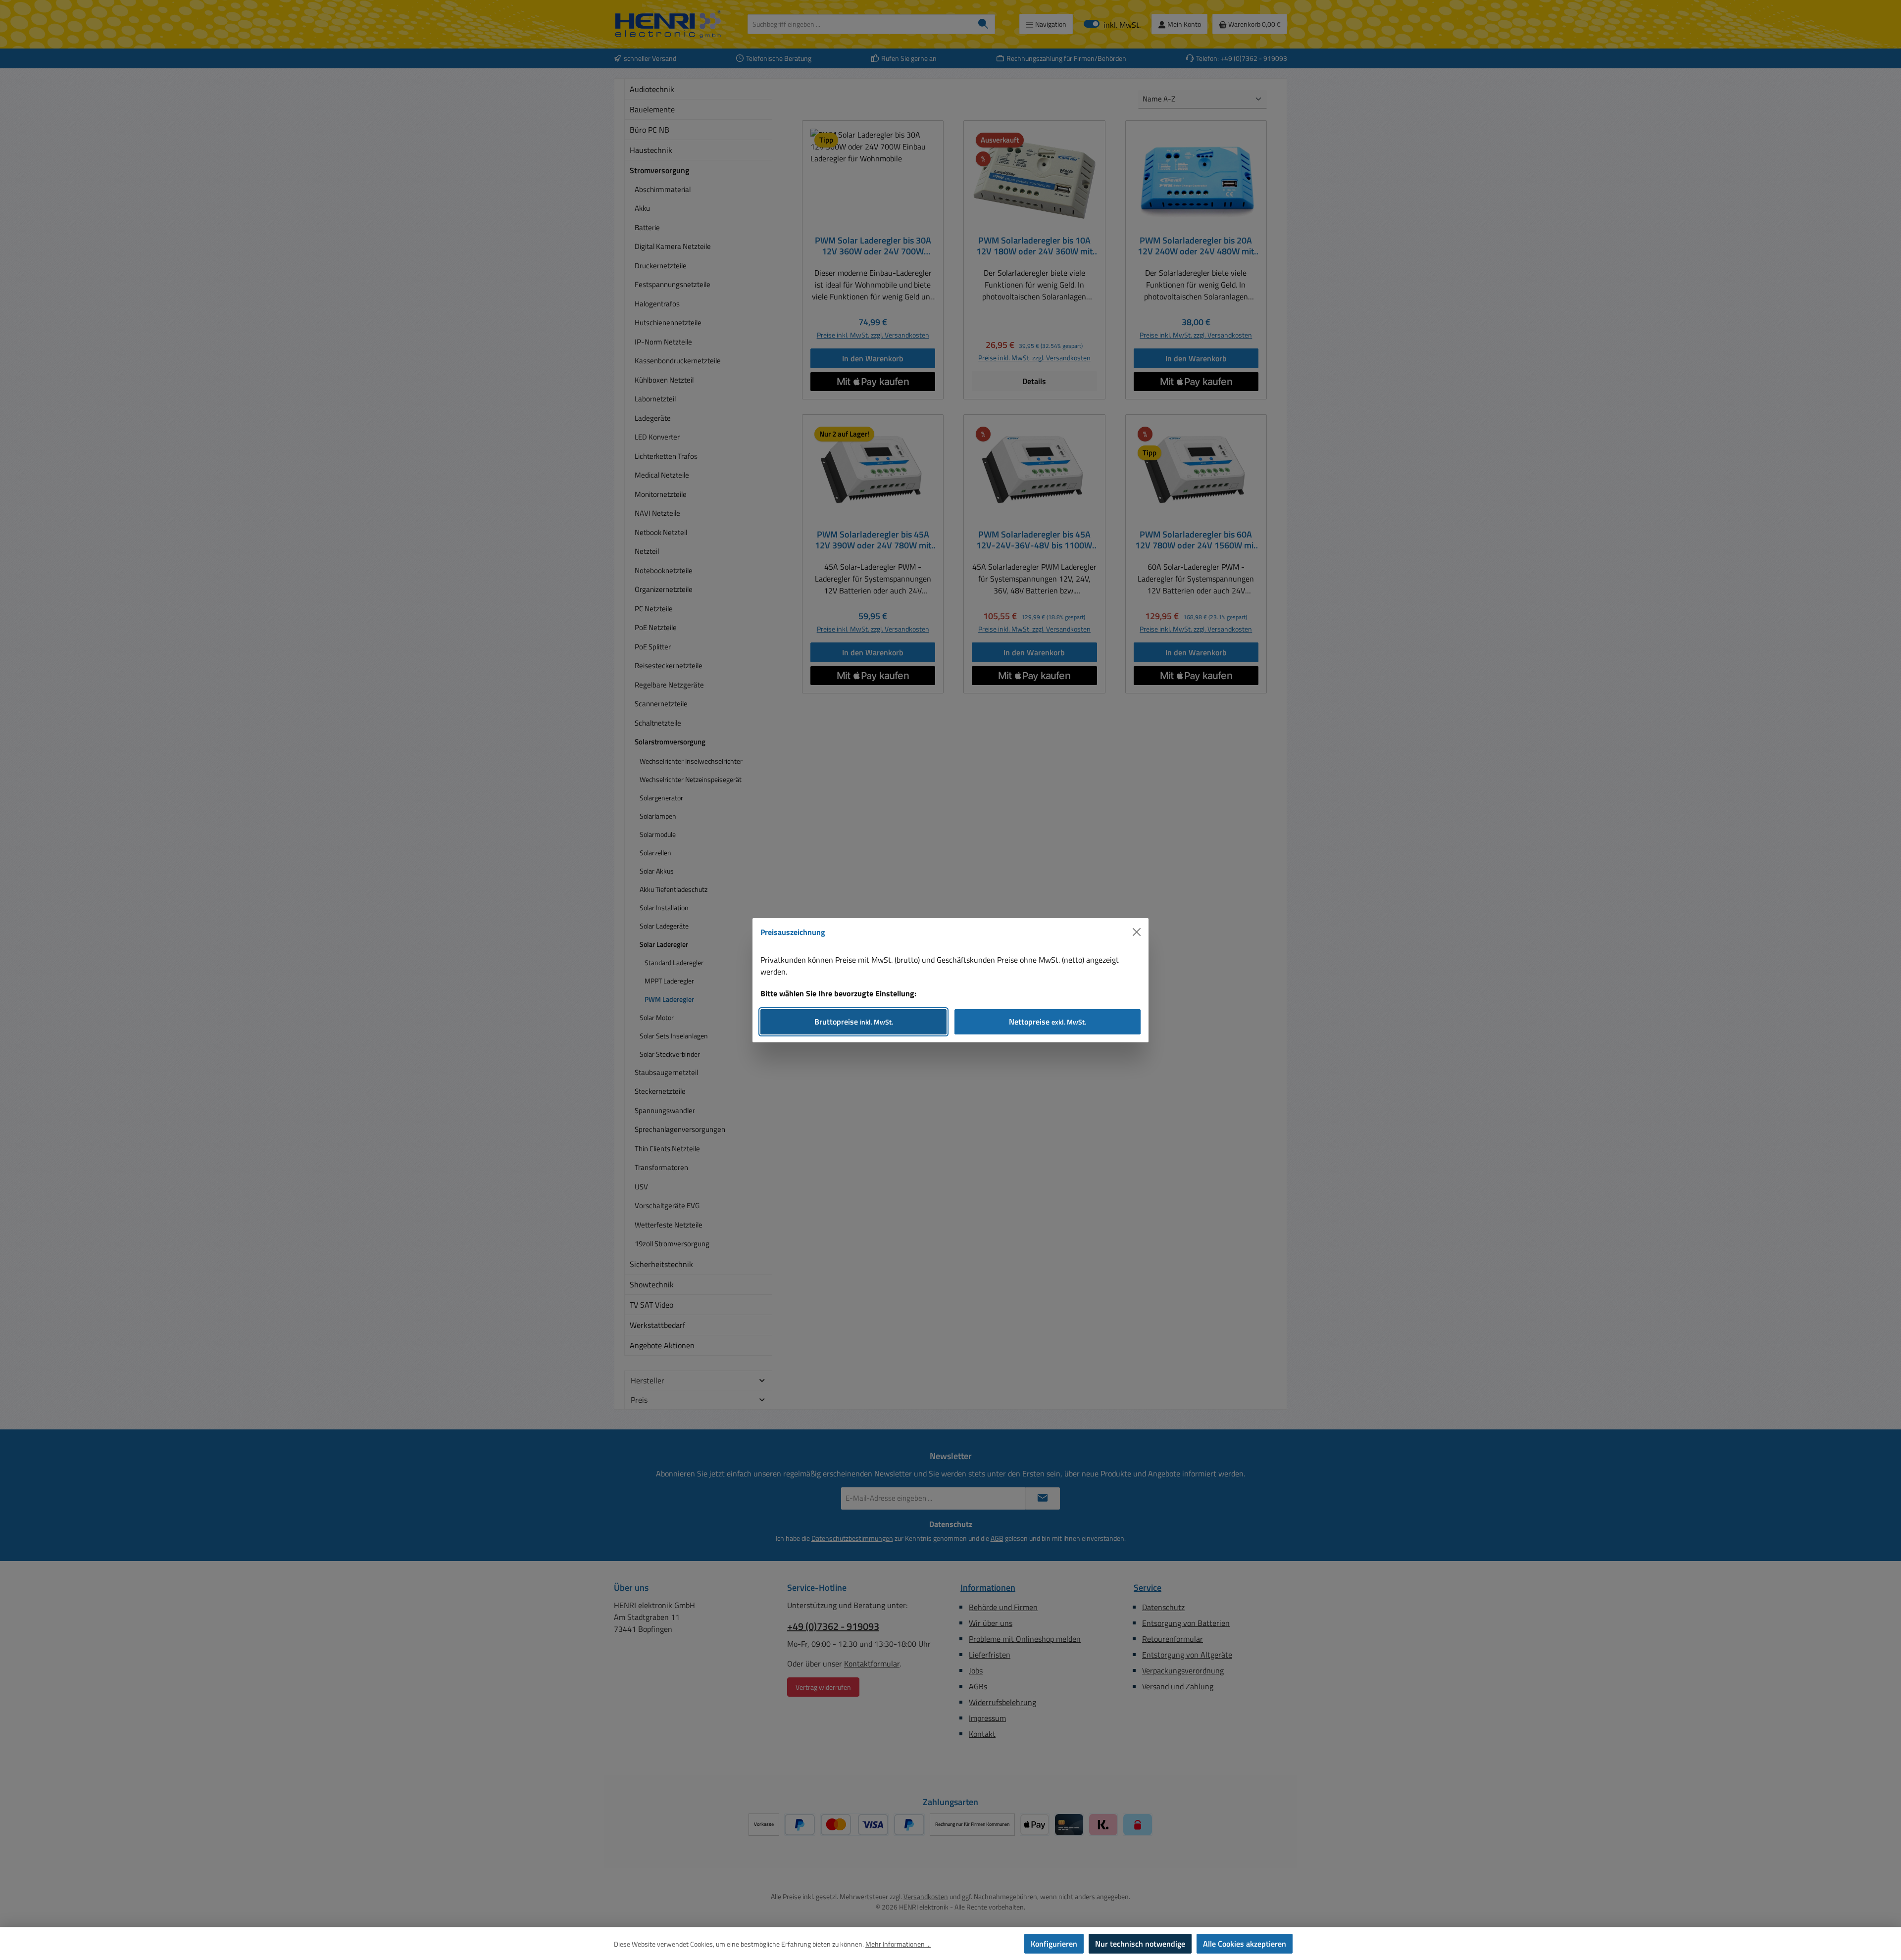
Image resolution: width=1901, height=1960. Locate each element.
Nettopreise (1048, 1022)
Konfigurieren (1054, 1944)
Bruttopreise (854, 1022)
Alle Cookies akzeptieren (1245, 1944)
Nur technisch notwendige (1140, 1944)
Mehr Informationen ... (898, 1944)
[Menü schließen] (1137, 932)
